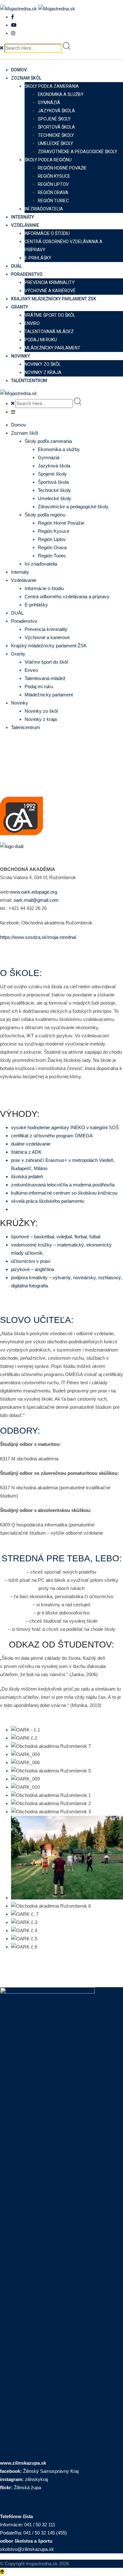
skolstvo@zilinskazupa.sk (27, 2549)
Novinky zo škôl (43, 364)
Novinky (20, 356)
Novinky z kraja (43, 372)
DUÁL (16, 266)
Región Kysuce (54, 176)
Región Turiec (53, 201)
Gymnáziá (49, 103)
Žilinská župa (27, 2487)
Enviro (32, 323)
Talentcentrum (29, 381)
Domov (19, 70)
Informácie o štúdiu (47, 233)
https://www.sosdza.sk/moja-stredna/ (38, 937)
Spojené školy (54, 119)
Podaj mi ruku (41, 340)
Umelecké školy (56, 143)
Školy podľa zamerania (52, 86)
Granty (20, 307)
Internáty (23, 217)
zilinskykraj (36, 2479)
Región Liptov (53, 184)
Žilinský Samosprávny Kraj (51, 2471)
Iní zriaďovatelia (44, 209)
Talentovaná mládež (49, 332)
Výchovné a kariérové (50, 291)
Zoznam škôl (26, 78)
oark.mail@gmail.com (36, 900)
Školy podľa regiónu (48, 160)
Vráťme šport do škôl (50, 315)
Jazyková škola (56, 111)
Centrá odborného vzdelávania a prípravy (67, 597)
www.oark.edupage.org (33, 892)
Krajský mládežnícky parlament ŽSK (54, 299)
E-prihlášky (38, 258)
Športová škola (56, 127)
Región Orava (53, 192)
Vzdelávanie (25, 225)
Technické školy (56, 135)
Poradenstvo (27, 274)
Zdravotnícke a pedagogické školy (78, 152)
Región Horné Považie (62, 168)
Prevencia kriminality (50, 282)
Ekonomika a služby (61, 94)
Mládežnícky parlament (53, 348)
